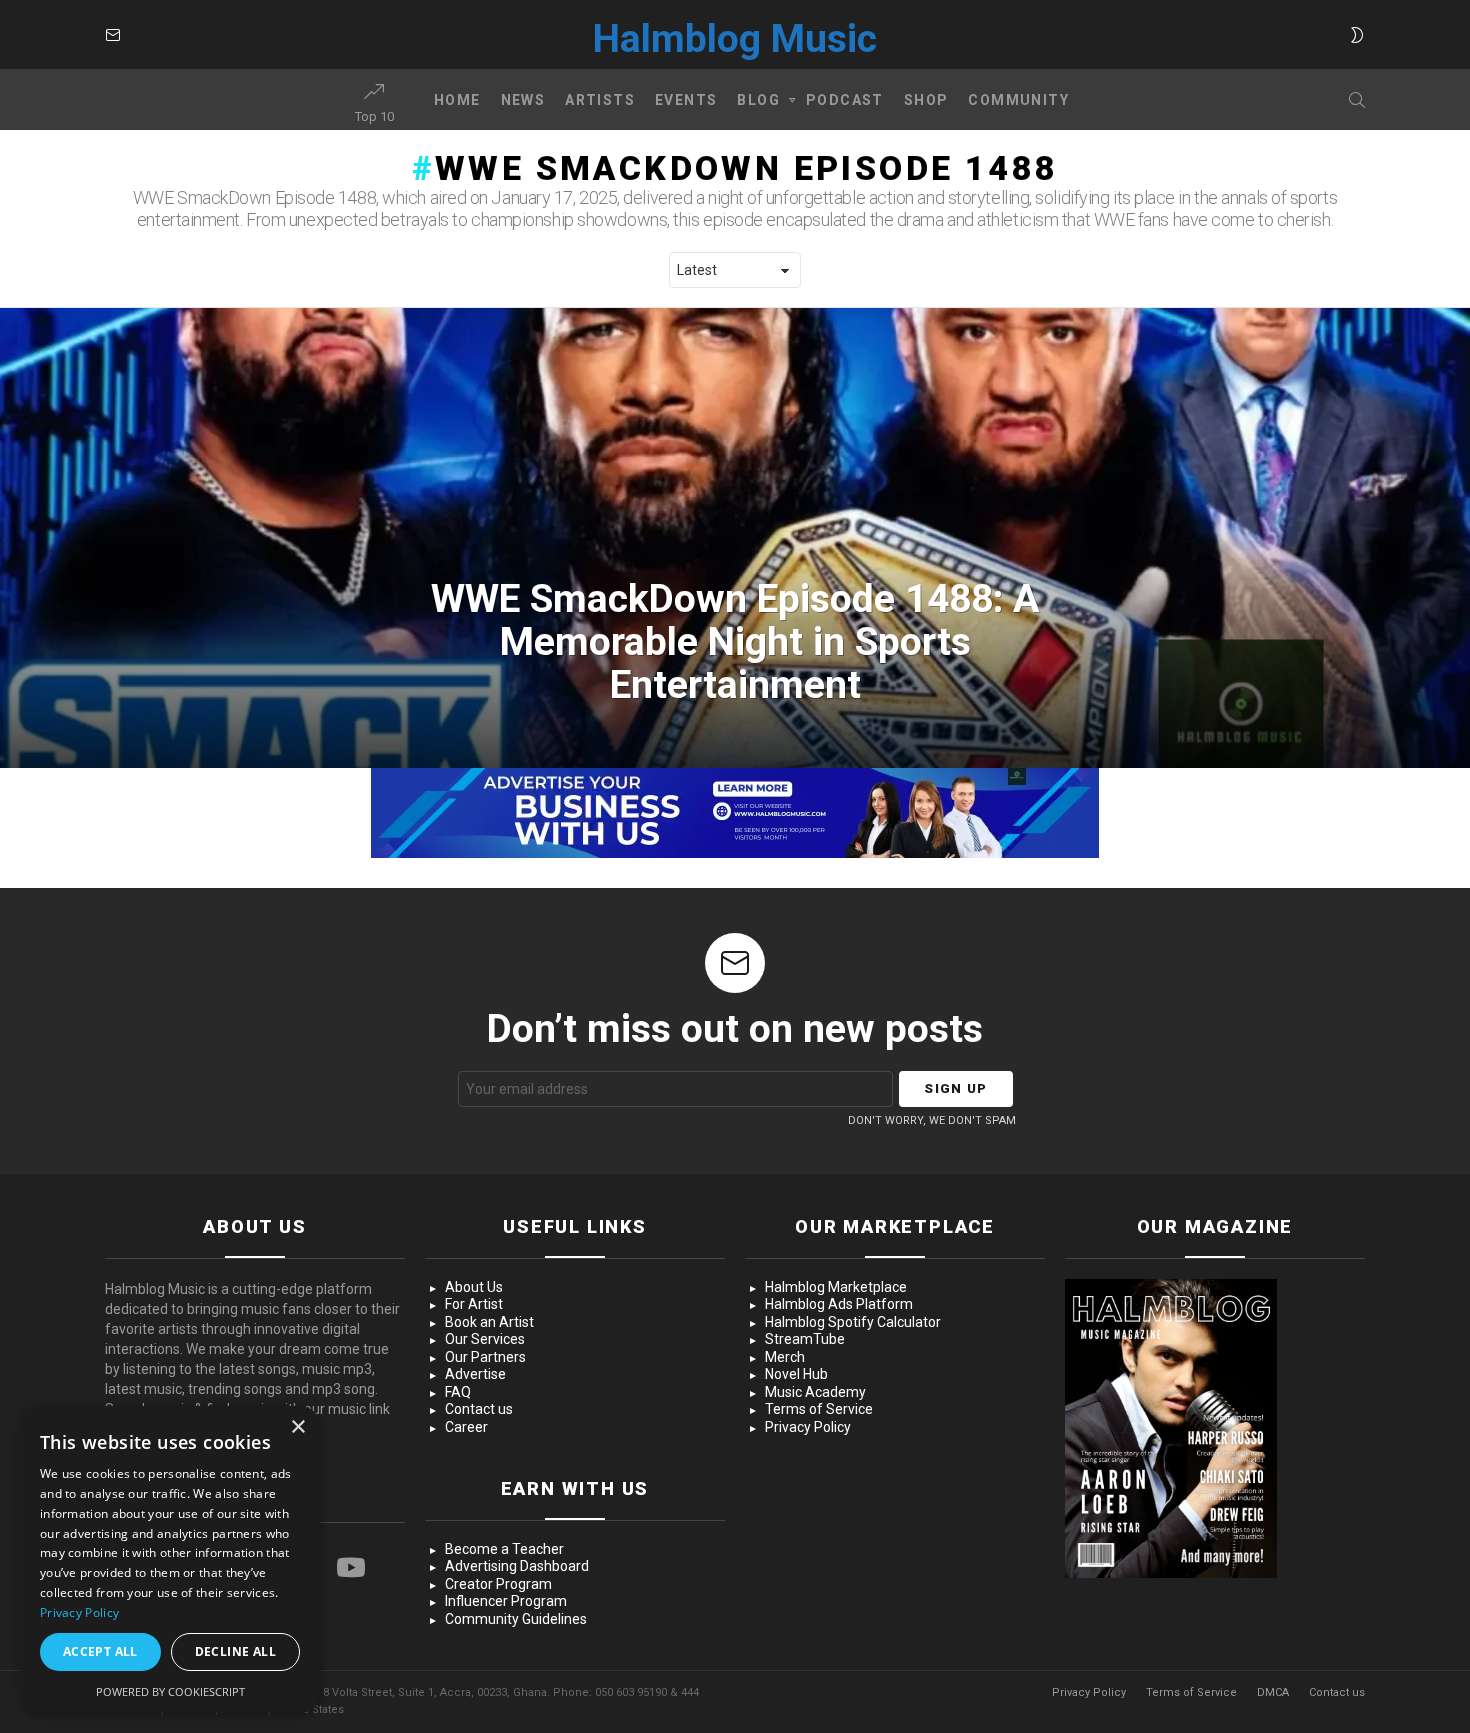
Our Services (485, 1339)
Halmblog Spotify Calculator (853, 1322)
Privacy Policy (808, 1427)
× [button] (297, 1427)
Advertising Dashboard (517, 1566)
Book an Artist (489, 1322)
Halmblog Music (735, 39)
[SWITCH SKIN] (1357, 35)
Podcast (845, 100)
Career (466, 1427)
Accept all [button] (100, 1651)
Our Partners (485, 1357)
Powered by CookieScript (170, 1691)
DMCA (1273, 1692)
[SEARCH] (1357, 100)
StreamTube (805, 1339)
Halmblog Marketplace (836, 1287)
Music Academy (815, 1392)
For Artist (474, 1304)
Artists (600, 100)
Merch (785, 1357)
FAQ (458, 1392)
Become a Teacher (504, 1549)
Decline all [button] (235, 1651)
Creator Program (498, 1584)
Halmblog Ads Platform (839, 1304)
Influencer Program (506, 1601)
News (523, 100)
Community (1018, 100)
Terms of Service (819, 1409)
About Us (474, 1287)
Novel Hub (796, 1374)
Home (457, 100)
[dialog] (170, 1559)
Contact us (479, 1409)
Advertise (475, 1374)
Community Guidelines (516, 1619)
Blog (758, 100)
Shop (926, 100)
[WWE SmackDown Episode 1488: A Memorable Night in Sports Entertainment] (735, 538)
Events (686, 100)
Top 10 (374, 116)
